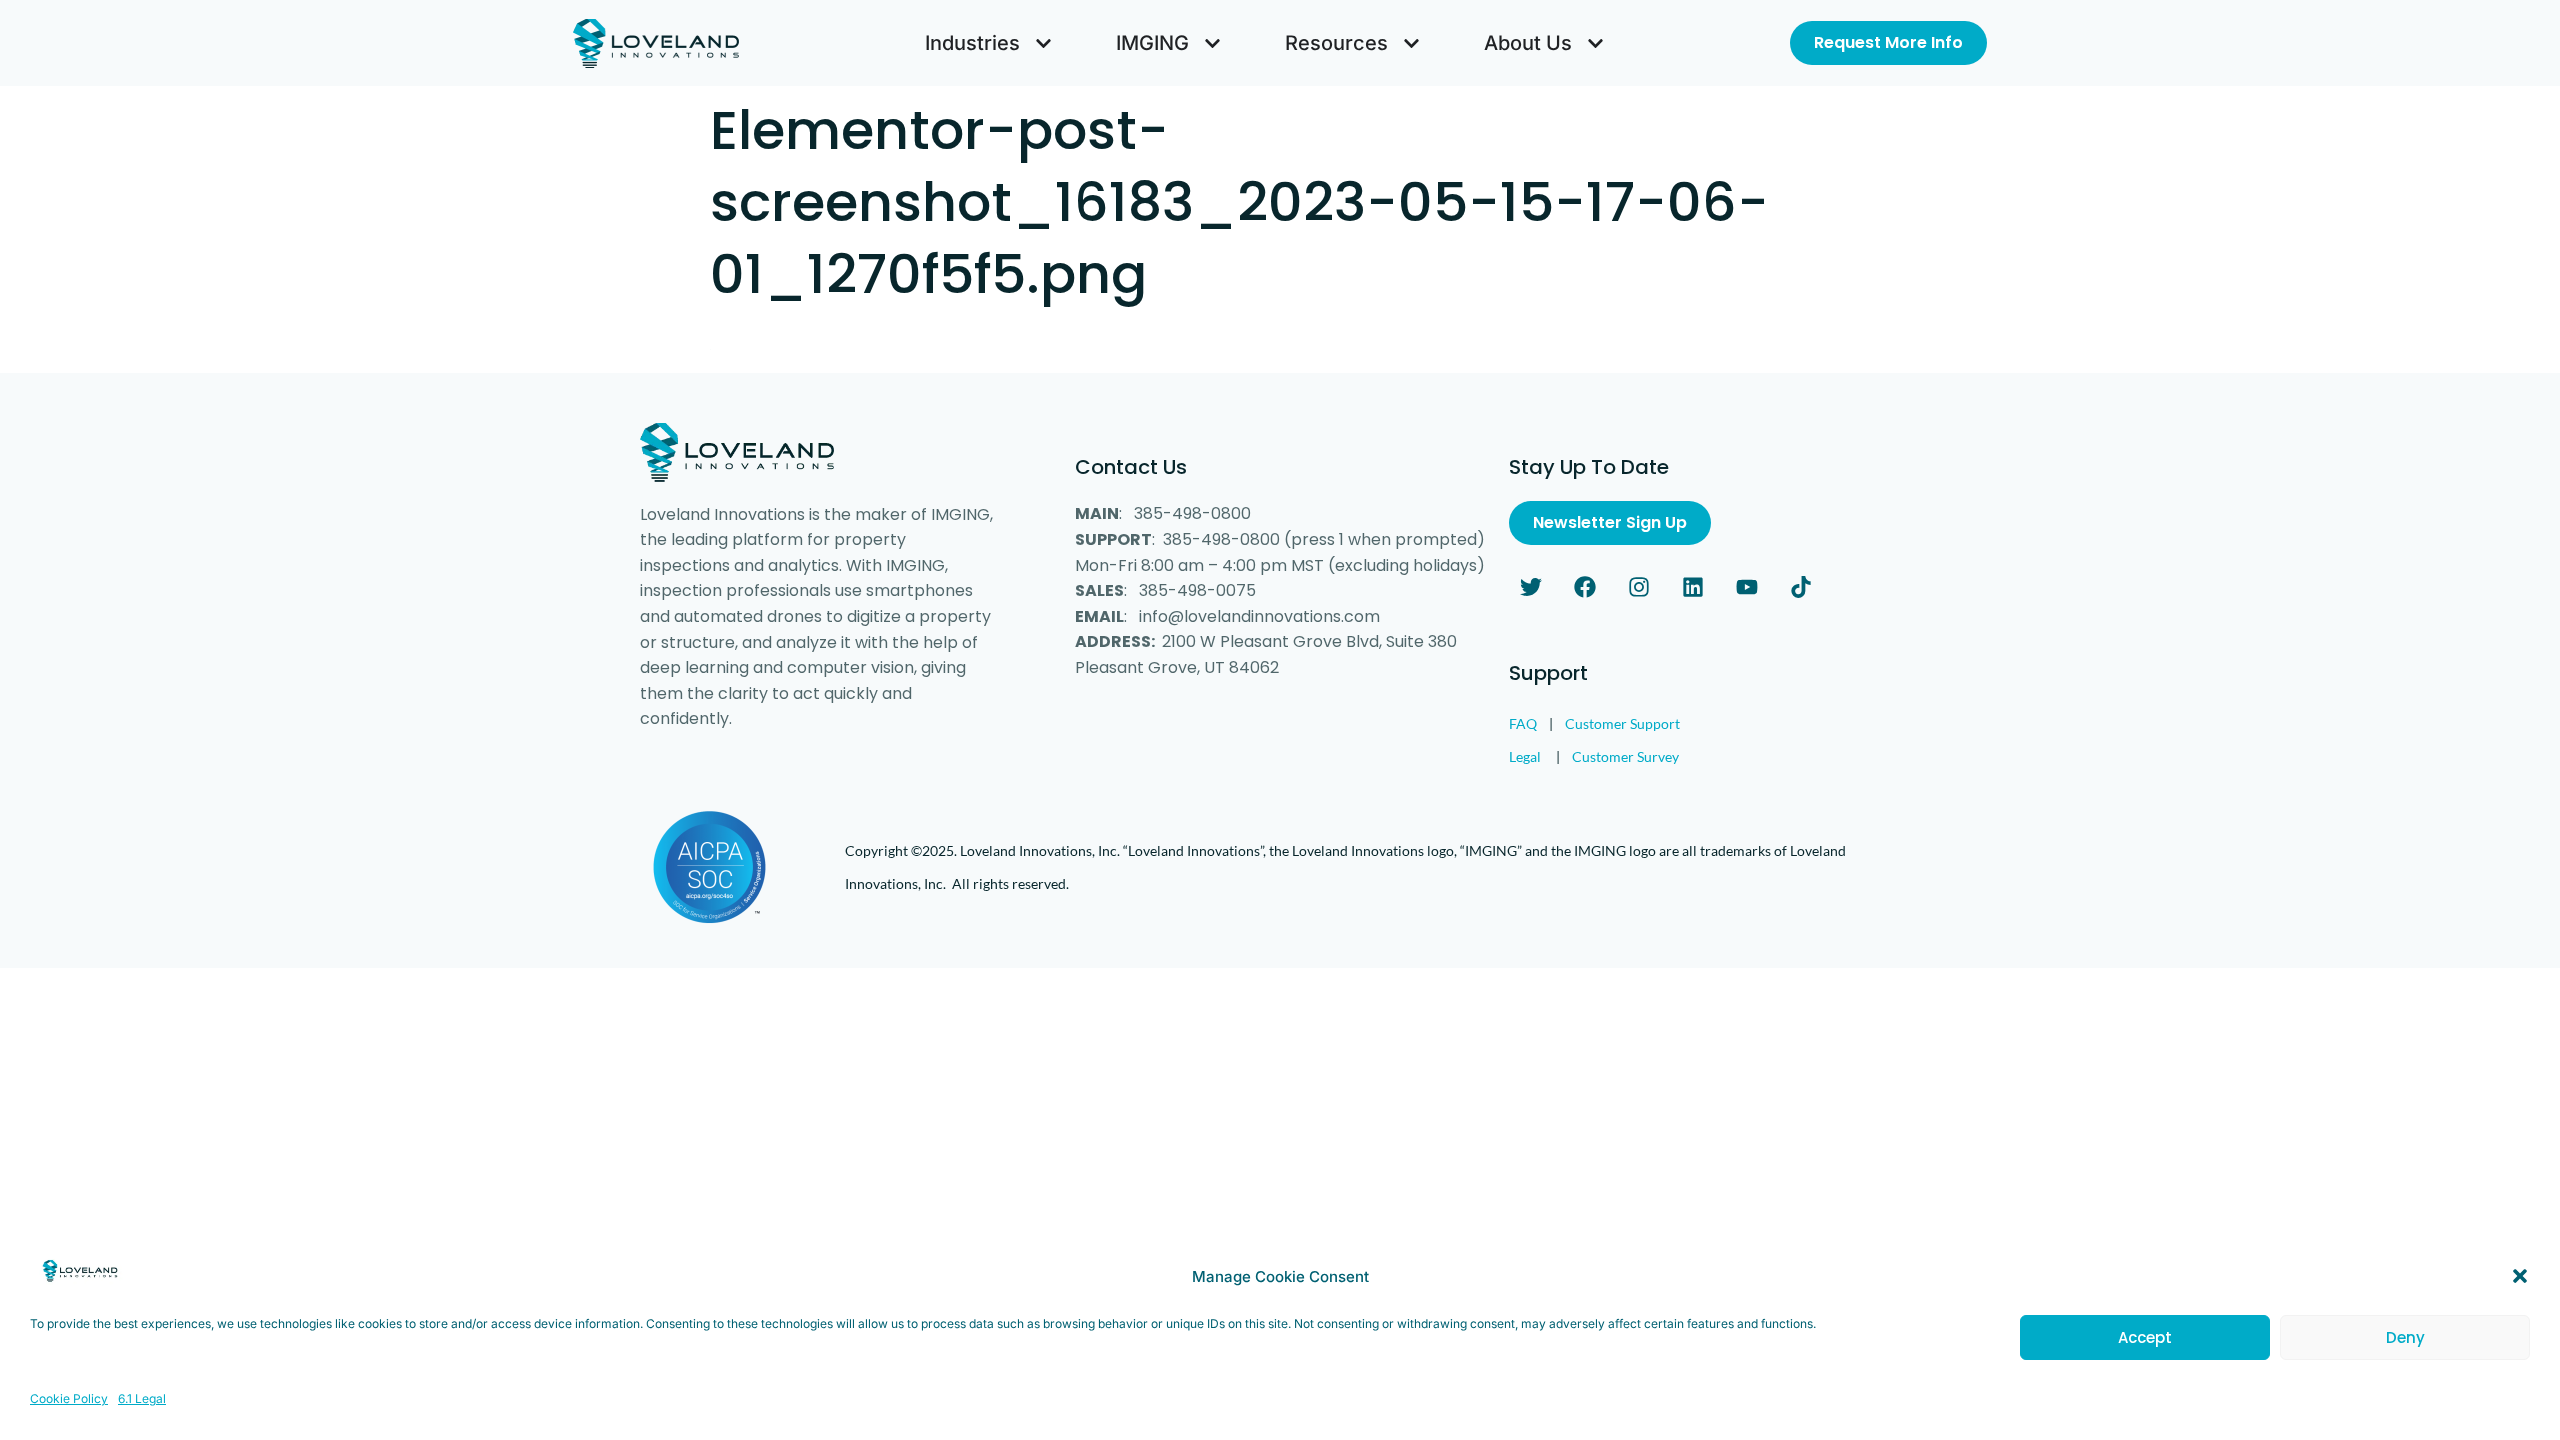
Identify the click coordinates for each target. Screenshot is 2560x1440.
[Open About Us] (1595, 43)
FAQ (1523, 723)
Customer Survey (1625, 756)
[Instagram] (1639, 587)
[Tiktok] (1801, 587)
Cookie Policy (69, 1398)
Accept (2145, 1337)
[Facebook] (1585, 587)
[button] (2520, 1276)
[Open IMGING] (1212, 43)
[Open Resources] (1411, 43)
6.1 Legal (142, 1398)
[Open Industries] (1043, 43)
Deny (2405, 1337)
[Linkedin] (1693, 587)
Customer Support (1622, 723)
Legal (1525, 756)
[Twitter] (1531, 587)
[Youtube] (1747, 587)
